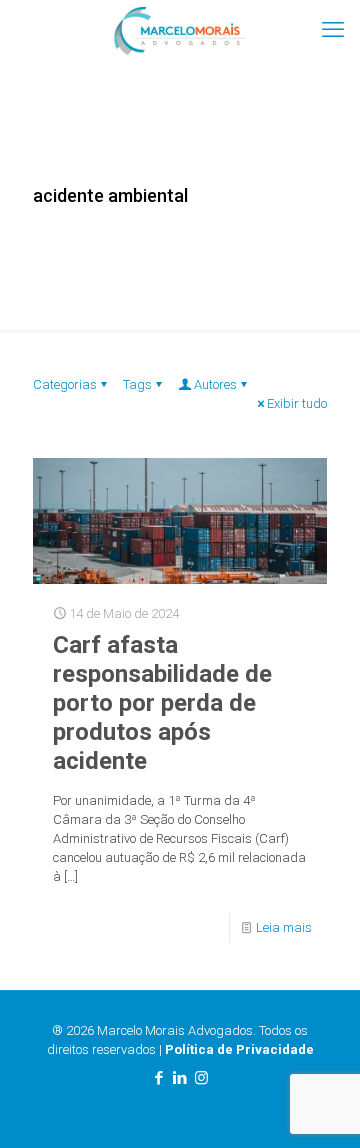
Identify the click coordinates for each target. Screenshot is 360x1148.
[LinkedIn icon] (180, 1078)
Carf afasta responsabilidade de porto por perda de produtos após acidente (162, 703)
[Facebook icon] (159, 1078)
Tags (137, 384)
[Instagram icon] (201, 1078)
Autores (215, 384)
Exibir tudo (297, 403)
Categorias (65, 384)
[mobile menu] (333, 30)
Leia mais (284, 927)
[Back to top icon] (319, 1107)
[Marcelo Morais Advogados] (180, 30)
